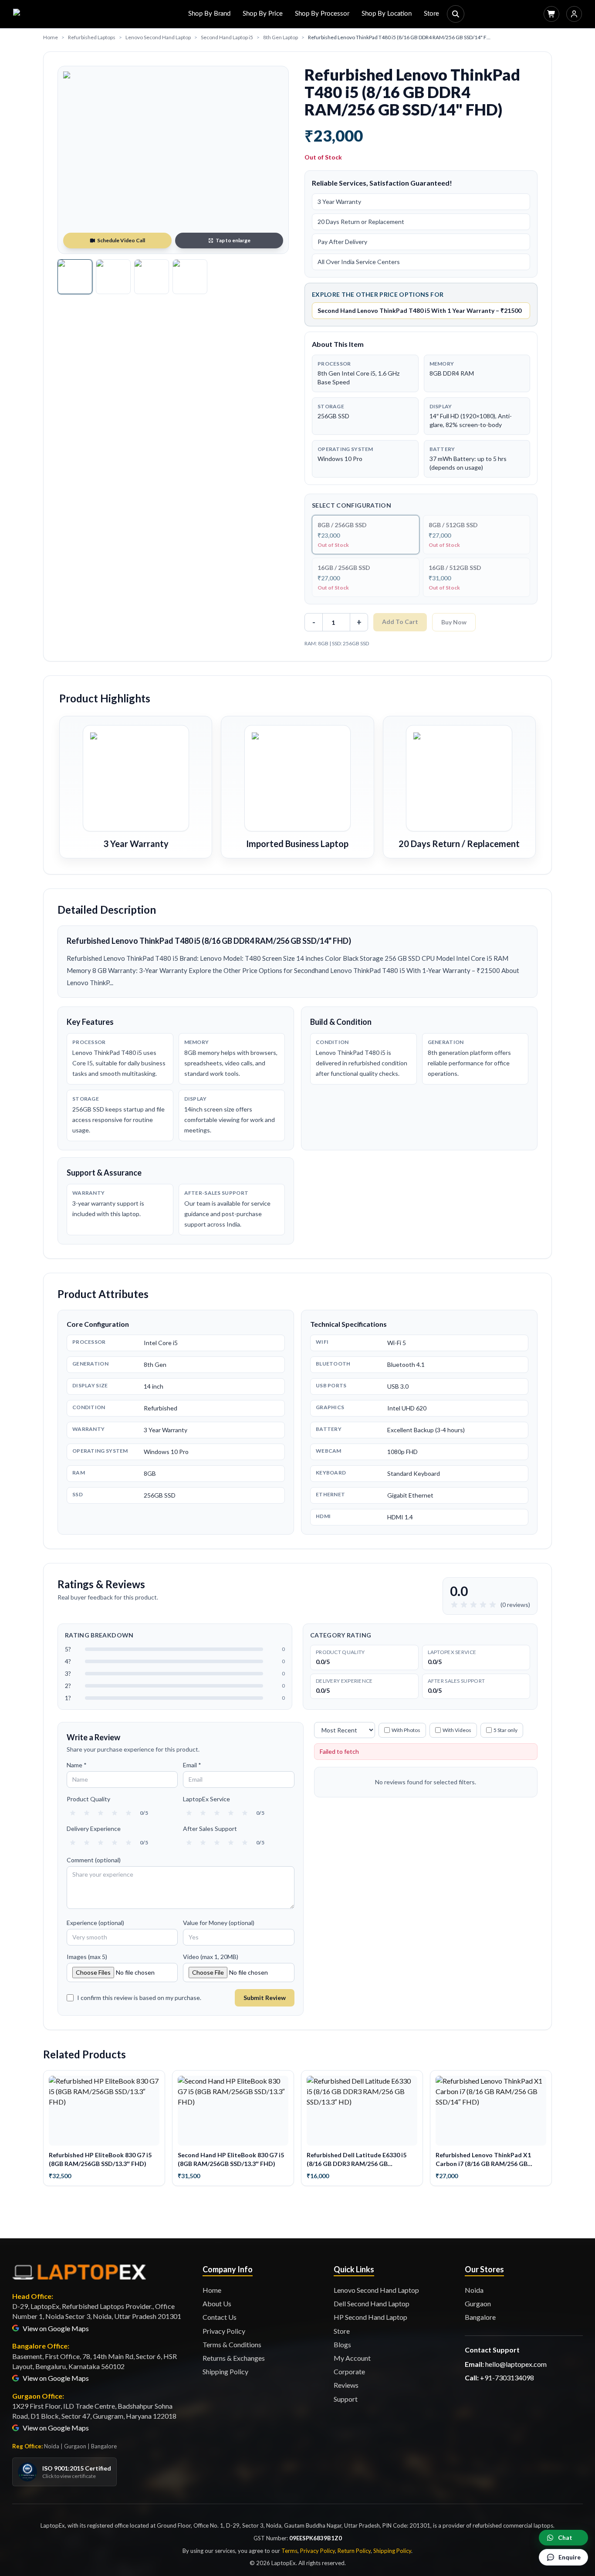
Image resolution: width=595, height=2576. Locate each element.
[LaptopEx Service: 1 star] (189, 1813)
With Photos (406, 1730)
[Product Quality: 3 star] (101, 1813)
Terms (289, 2551)
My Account (352, 2358)
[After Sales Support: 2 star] (203, 1843)
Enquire (570, 2557)
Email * (192, 1765)
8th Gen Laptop (281, 37)
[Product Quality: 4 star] (115, 1813)
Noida (474, 2290)
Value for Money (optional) (219, 1923)
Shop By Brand (209, 14)
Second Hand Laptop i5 (227, 37)
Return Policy (354, 2551)
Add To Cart (400, 622)
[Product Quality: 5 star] (128, 1813)
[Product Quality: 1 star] (73, 1813)
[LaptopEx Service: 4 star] (231, 1813)
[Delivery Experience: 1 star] (73, 1843)
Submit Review (265, 1998)
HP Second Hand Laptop (370, 2317)
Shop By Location (387, 14)
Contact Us (220, 2317)
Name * (77, 1765)
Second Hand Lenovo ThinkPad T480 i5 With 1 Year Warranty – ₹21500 (419, 310)
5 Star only (505, 1730)
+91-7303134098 (507, 2378)
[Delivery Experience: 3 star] (101, 1843)
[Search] (456, 14)
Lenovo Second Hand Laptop (158, 37)
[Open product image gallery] (173, 160)
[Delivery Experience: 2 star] (87, 1843)
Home (51, 37)
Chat (565, 2537)
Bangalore (480, 2317)
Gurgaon (478, 2303)
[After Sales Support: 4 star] (231, 1843)
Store (431, 14)
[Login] (574, 14)
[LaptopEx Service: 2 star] (203, 1813)
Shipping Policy (225, 2371)
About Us (217, 2303)
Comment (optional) (94, 1860)
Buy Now (454, 622)
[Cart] (551, 14)
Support (346, 2399)
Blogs (342, 2344)
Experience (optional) (95, 1923)
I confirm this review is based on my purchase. (139, 1998)
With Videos (457, 1730)
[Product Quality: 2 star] (87, 1813)
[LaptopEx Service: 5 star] (245, 1813)
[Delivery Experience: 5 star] (128, 1843)
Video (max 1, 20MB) (211, 1957)
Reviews (346, 2385)
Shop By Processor (322, 14)
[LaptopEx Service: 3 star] (217, 1813)
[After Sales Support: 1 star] (189, 1843)
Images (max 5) (87, 1957)
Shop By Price (263, 14)
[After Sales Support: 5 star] (245, 1843)
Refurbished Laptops (92, 37)
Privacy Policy (224, 2331)
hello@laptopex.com (516, 2364)
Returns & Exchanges (234, 2358)
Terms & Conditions (232, 2344)
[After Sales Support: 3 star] (217, 1843)
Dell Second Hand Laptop (372, 2303)
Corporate (349, 2371)
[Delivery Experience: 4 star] (115, 1843)
